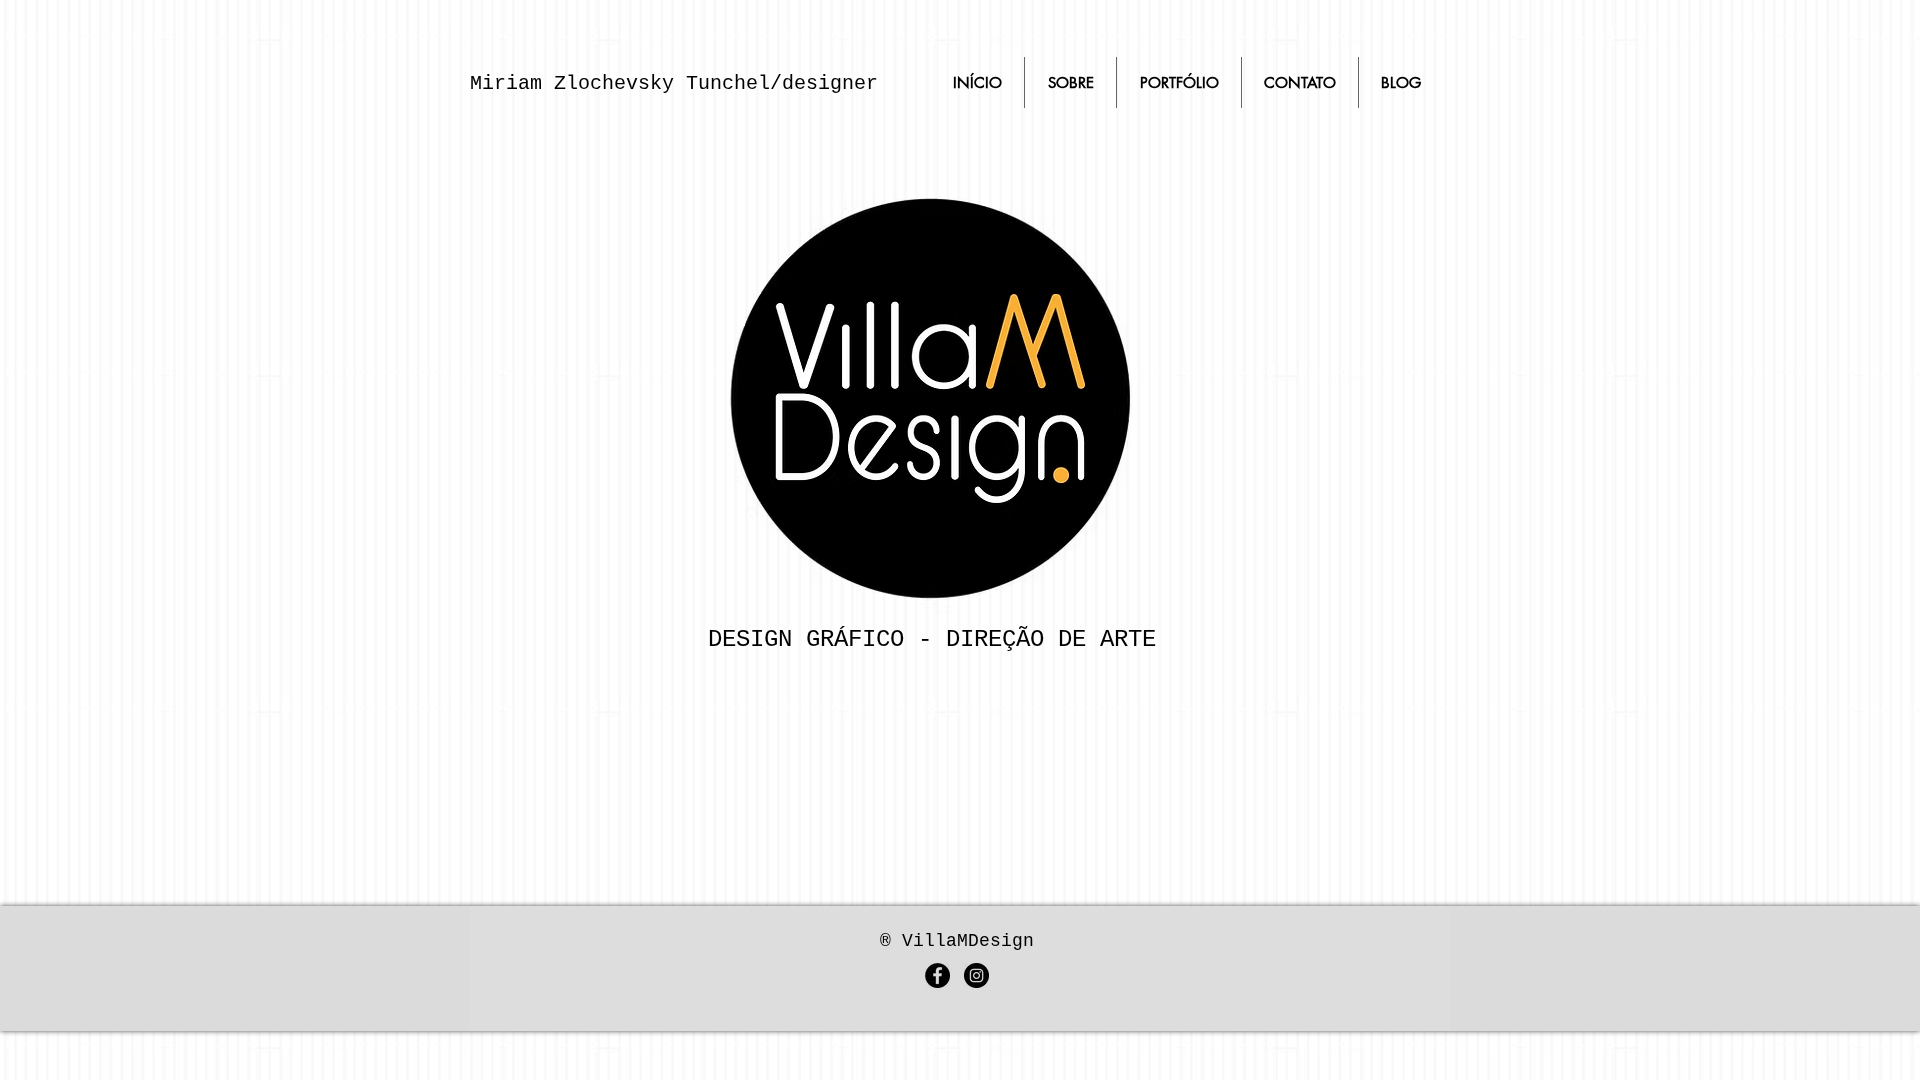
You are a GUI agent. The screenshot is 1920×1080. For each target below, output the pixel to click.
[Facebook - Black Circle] (937, 975)
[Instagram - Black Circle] (976, 975)
